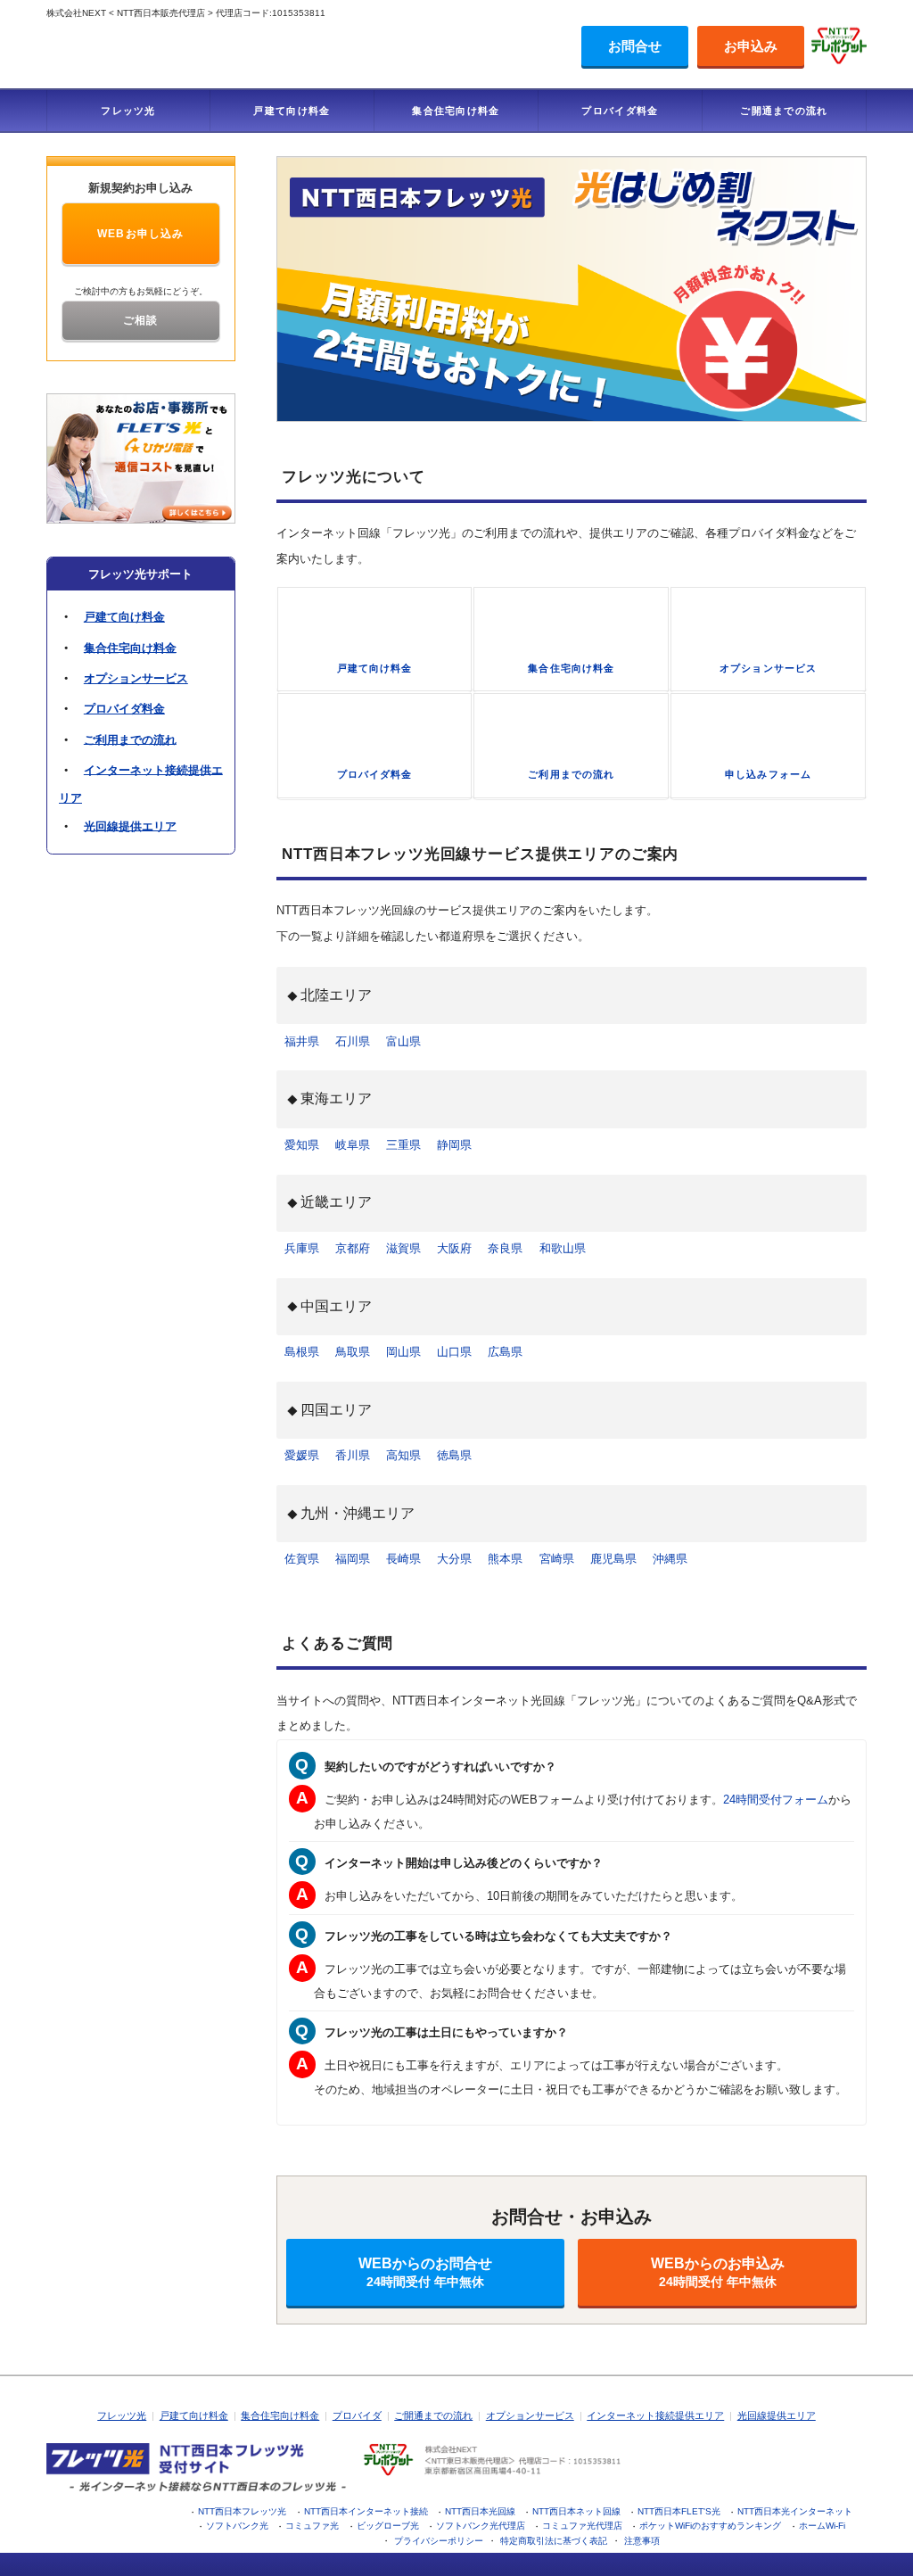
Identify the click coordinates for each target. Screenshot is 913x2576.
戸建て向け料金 (292, 111)
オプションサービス (136, 678)
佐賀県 (302, 1559)
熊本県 (505, 1559)
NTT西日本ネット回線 (576, 2511)
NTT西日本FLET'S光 (679, 2511)
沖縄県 (670, 1559)
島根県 (302, 1352)
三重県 (403, 1145)
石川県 (353, 1041)
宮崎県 (557, 1559)
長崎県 (403, 1559)
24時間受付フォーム (776, 1800)
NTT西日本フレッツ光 (242, 2511)
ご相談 (141, 320)
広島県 (505, 1352)
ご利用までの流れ (130, 739)
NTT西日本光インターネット (795, 2511)
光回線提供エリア (130, 826)
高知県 (403, 1455)
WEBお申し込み (141, 234)
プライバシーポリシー (439, 2541)
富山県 (403, 1041)
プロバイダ (357, 2415)
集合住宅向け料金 (456, 111)
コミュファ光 (312, 2526)
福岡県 (353, 1559)
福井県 (302, 1041)
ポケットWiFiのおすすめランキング (710, 2526)
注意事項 (642, 2541)
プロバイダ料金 (620, 111)
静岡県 (454, 1145)
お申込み (751, 46)
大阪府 (454, 1248)
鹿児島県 (613, 1559)
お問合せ (635, 46)
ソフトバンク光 (237, 2526)
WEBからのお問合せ (425, 2272)
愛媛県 (302, 1455)
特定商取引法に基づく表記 (554, 2541)
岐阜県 (353, 1145)
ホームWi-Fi (822, 2526)
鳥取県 (353, 1352)
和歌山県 (563, 1248)
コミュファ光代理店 (582, 2526)
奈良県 (505, 1248)
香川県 (353, 1455)
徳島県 (454, 1455)
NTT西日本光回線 (480, 2511)
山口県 (454, 1352)
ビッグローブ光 (388, 2526)
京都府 (353, 1248)
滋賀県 (403, 1248)
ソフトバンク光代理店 (481, 2526)
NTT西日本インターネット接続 (366, 2511)
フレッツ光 (128, 111)
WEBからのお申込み (718, 2272)
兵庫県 (302, 1248)
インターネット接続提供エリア (655, 2415)
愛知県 (302, 1145)
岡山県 (403, 1352)
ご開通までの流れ (784, 111)
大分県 (454, 1559)
